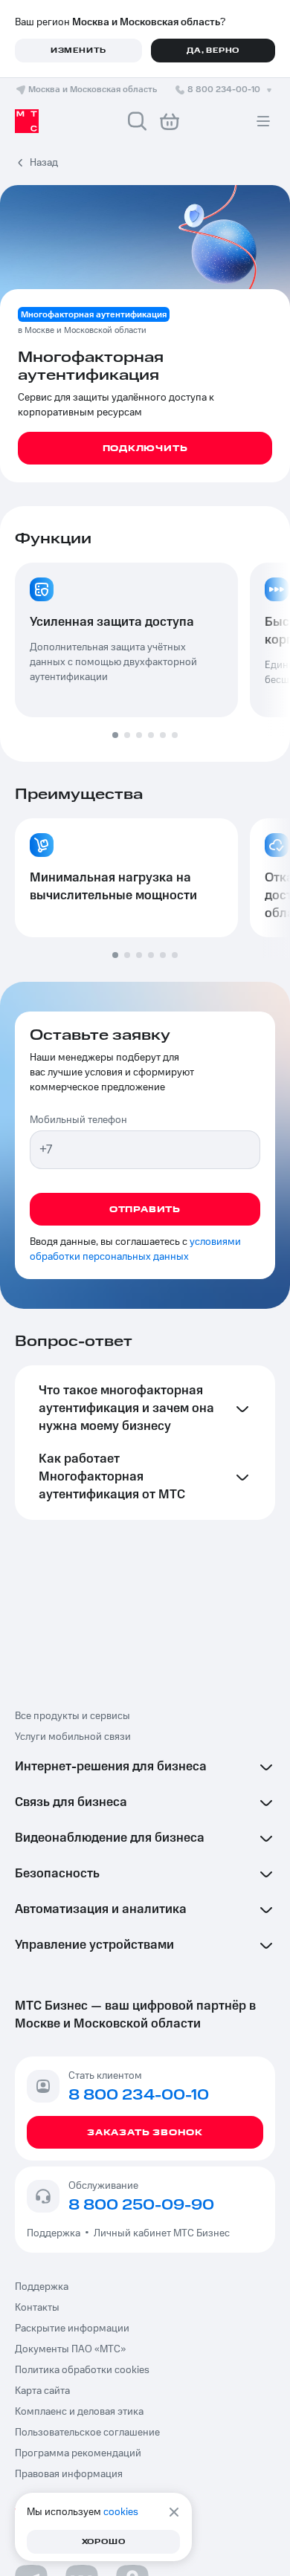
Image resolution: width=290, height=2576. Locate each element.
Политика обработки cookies (82, 2370)
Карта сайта (42, 2391)
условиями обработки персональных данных (135, 1249)
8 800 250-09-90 (141, 2205)
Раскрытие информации (72, 2329)
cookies (121, 2512)
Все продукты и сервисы (72, 1716)
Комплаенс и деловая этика (79, 2412)
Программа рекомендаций (78, 2453)
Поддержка (56, 2233)
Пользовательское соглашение (87, 2433)
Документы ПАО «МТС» (70, 2349)
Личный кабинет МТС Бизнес (162, 2233)
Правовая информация (69, 2474)
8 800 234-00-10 (224, 90)
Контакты (37, 2308)
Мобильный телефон (78, 1120)
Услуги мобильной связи (73, 1737)
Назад (44, 163)
